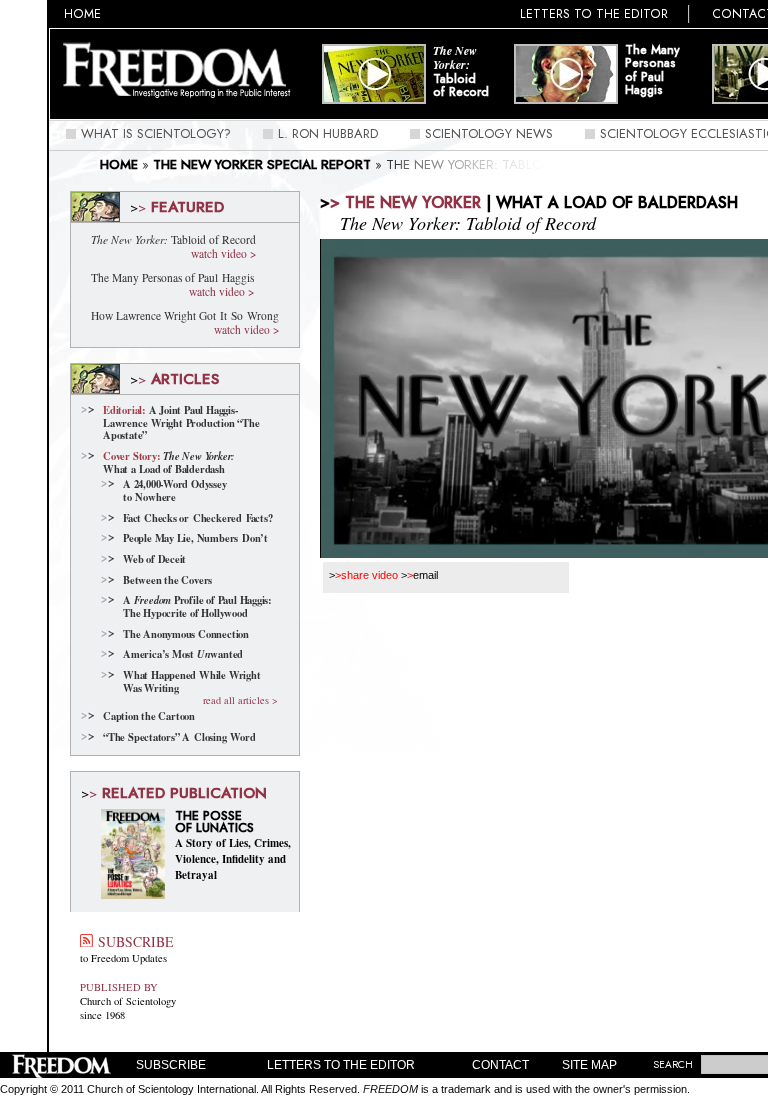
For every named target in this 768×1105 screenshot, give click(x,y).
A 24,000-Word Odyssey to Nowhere (175, 490)
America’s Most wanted (183, 654)
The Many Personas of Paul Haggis (652, 70)
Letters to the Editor (594, 14)
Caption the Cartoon (149, 716)
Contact (500, 1065)
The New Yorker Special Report (262, 164)
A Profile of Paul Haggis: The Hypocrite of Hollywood (197, 606)
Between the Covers (167, 580)
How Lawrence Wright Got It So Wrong (185, 315)
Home (82, 14)
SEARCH (673, 1064)
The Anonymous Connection (186, 634)
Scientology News (489, 133)
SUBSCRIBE (133, 941)
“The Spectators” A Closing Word (179, 737)
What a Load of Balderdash (169, 462)
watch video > (223, 253)
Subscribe (171, 1065)
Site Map (589, 1065)
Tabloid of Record (461, 71)
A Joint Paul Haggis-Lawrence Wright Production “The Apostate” (181, 423)
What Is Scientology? (156, 133)
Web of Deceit (154, 559)
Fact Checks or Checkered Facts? (197, 518)
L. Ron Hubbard (328, 133)
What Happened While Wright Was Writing (192, 681)
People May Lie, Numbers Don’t (195, 538)
